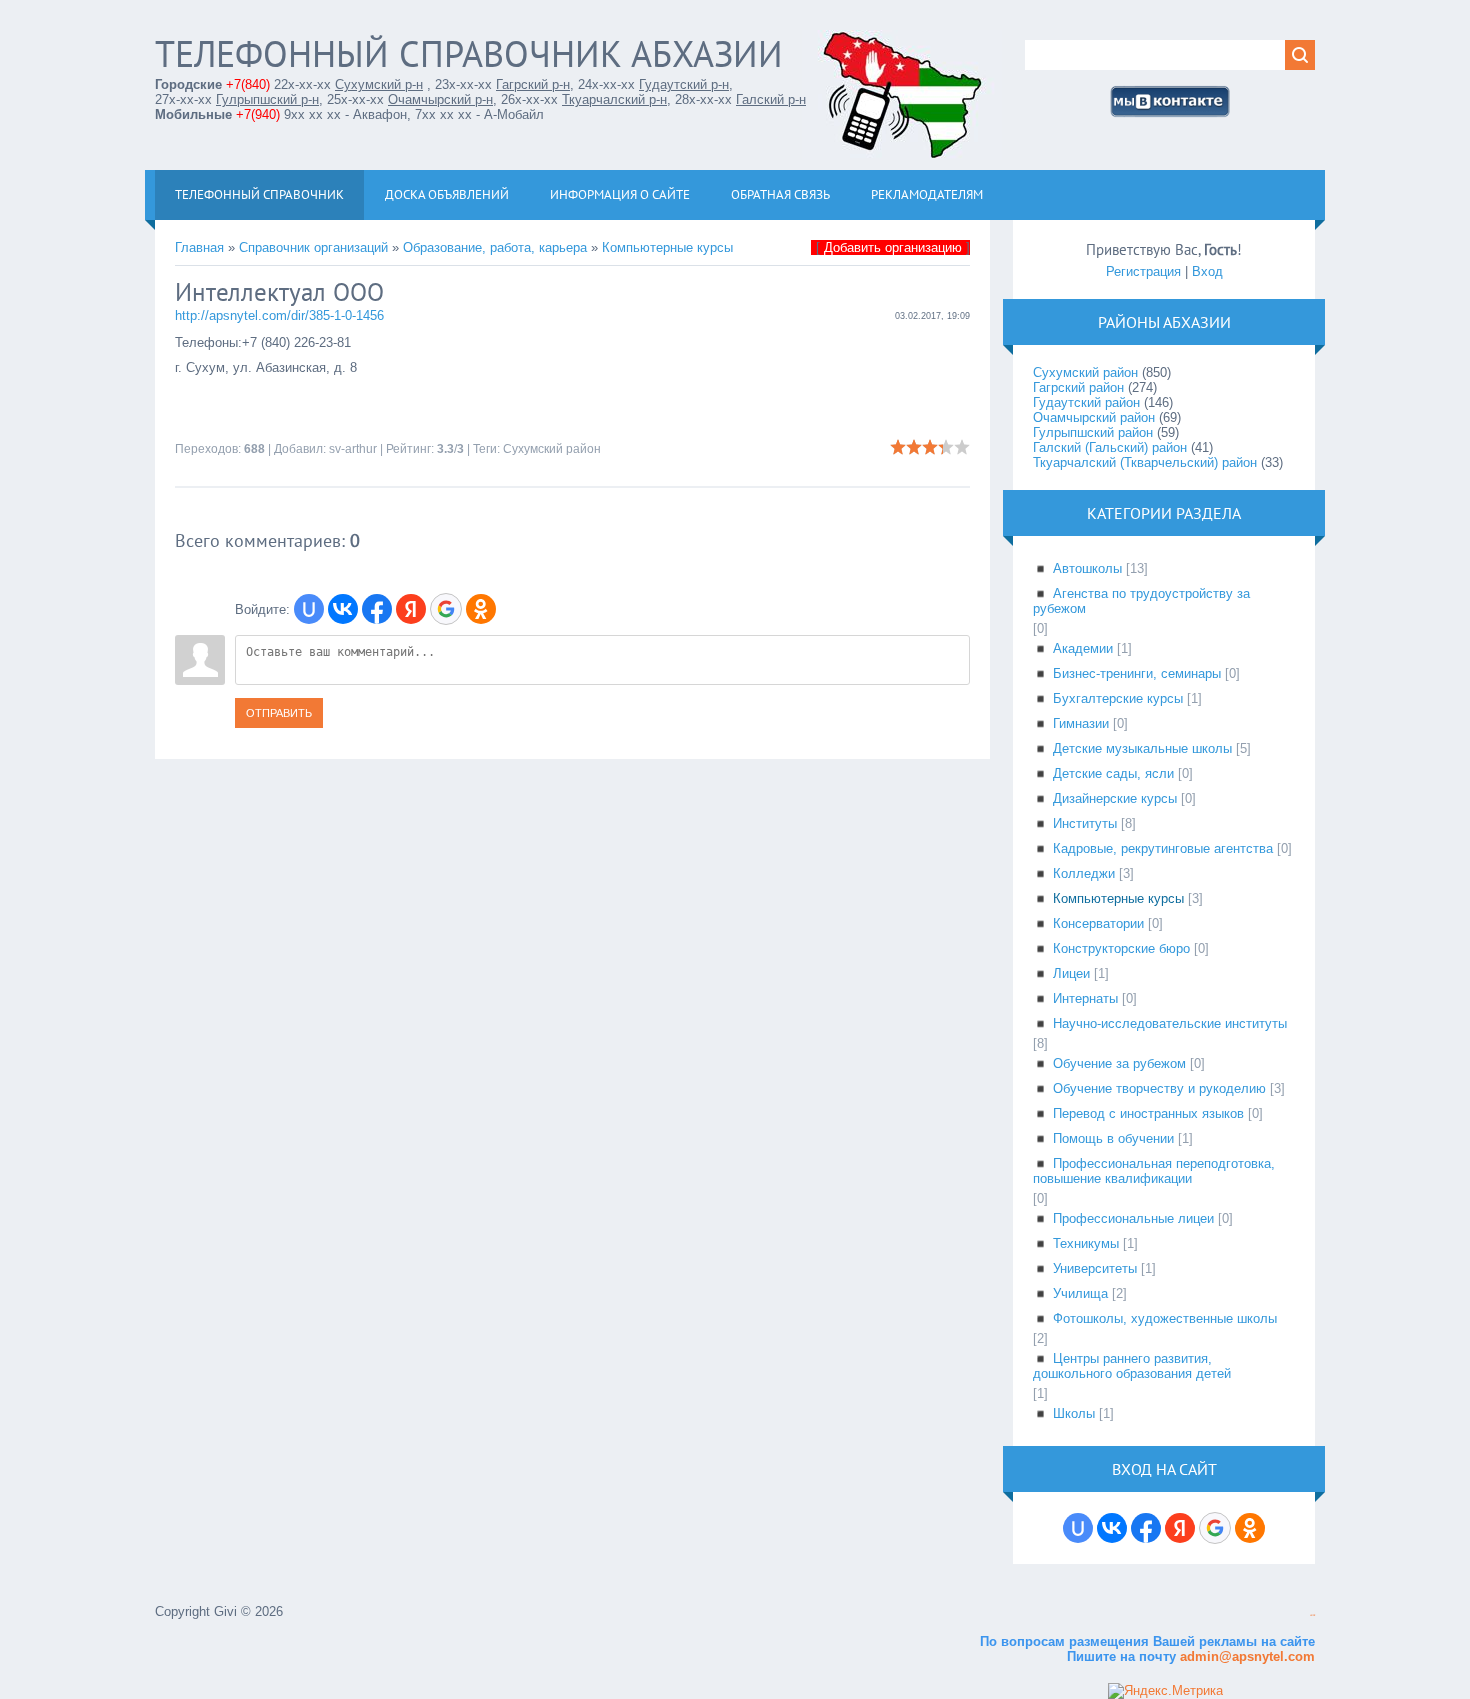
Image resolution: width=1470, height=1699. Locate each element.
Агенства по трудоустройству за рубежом (1141, 601)
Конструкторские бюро (1121, 948)
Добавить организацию (893, 247)
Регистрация (1143, 271)
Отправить (279, 713)
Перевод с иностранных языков (1148, 1113)
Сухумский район (552, 449)
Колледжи (1084, 873)
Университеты (1095, 1268)
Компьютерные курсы (667, 247)
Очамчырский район (1094, 417)
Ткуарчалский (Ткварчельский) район (1145, 462)
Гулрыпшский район (1093, 432)
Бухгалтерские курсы (1118, 698)
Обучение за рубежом (1119, 1063)
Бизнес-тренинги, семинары (1137, 673)
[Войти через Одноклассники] (481, 609)
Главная (199, 247)
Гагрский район (1078, 387)
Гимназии (1081, 723)
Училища (1080, 1293)
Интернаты (1085, 998)
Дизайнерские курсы (1115, 798)
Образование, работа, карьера (495, 247)
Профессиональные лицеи (1133, 1218)
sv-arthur (353, 449)
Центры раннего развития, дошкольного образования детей (1132, 1366)
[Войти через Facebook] (377, 609)
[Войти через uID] (309, 609)
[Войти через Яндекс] (411, 609)
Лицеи (1071, 973)
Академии (1083, 648)
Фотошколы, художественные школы (1165, 1318)
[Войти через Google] (446, 609)
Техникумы (1086, 1243)
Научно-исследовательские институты (1170, 1023)
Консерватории (1098, 923)
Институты (1085, 823)
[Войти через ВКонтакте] (343, 609)
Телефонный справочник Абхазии (469, 53)
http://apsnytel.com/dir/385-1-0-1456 (279, 315)
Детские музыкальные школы (1142, 748)
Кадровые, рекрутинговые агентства (1163, 848)
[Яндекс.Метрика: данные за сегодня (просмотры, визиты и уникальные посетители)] (1165, 1691)
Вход (1207, 271)
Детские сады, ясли (1113, 773)
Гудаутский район (1086, 402)
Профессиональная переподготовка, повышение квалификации (1154, 1171)
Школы (1074, 1413)
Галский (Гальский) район (1110, 447)
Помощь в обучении (1113, 1138)
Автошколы (1087, 568)
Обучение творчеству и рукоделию (1159, 1088)
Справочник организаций (313, 247)
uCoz (1312, 1615)
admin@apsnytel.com (1245, 1656)
